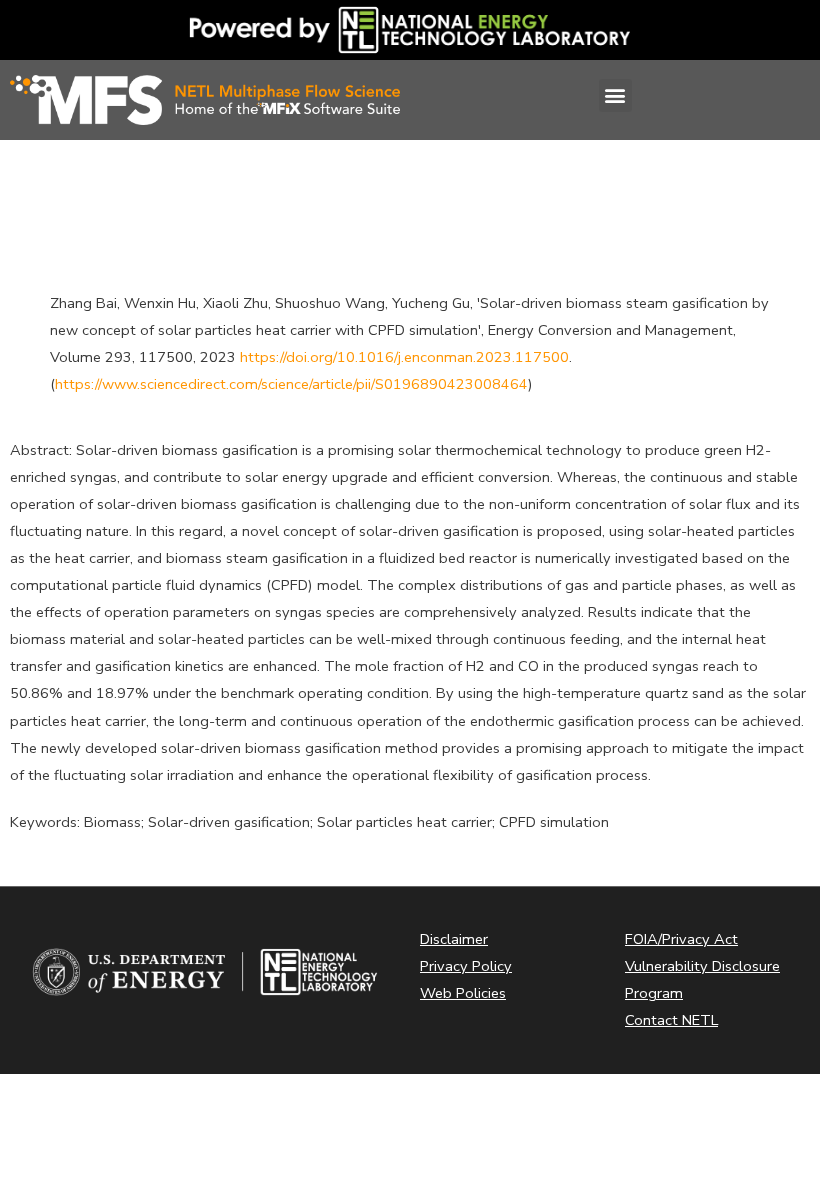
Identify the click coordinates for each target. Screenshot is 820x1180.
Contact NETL (671, 1020)
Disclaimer (454, 939)
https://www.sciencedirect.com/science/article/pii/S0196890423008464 (291, 384)
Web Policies (463, 993)
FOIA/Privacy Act (681, 939)
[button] (615, 95)
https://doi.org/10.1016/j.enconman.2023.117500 (404, 357)
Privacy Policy (466, 966)
